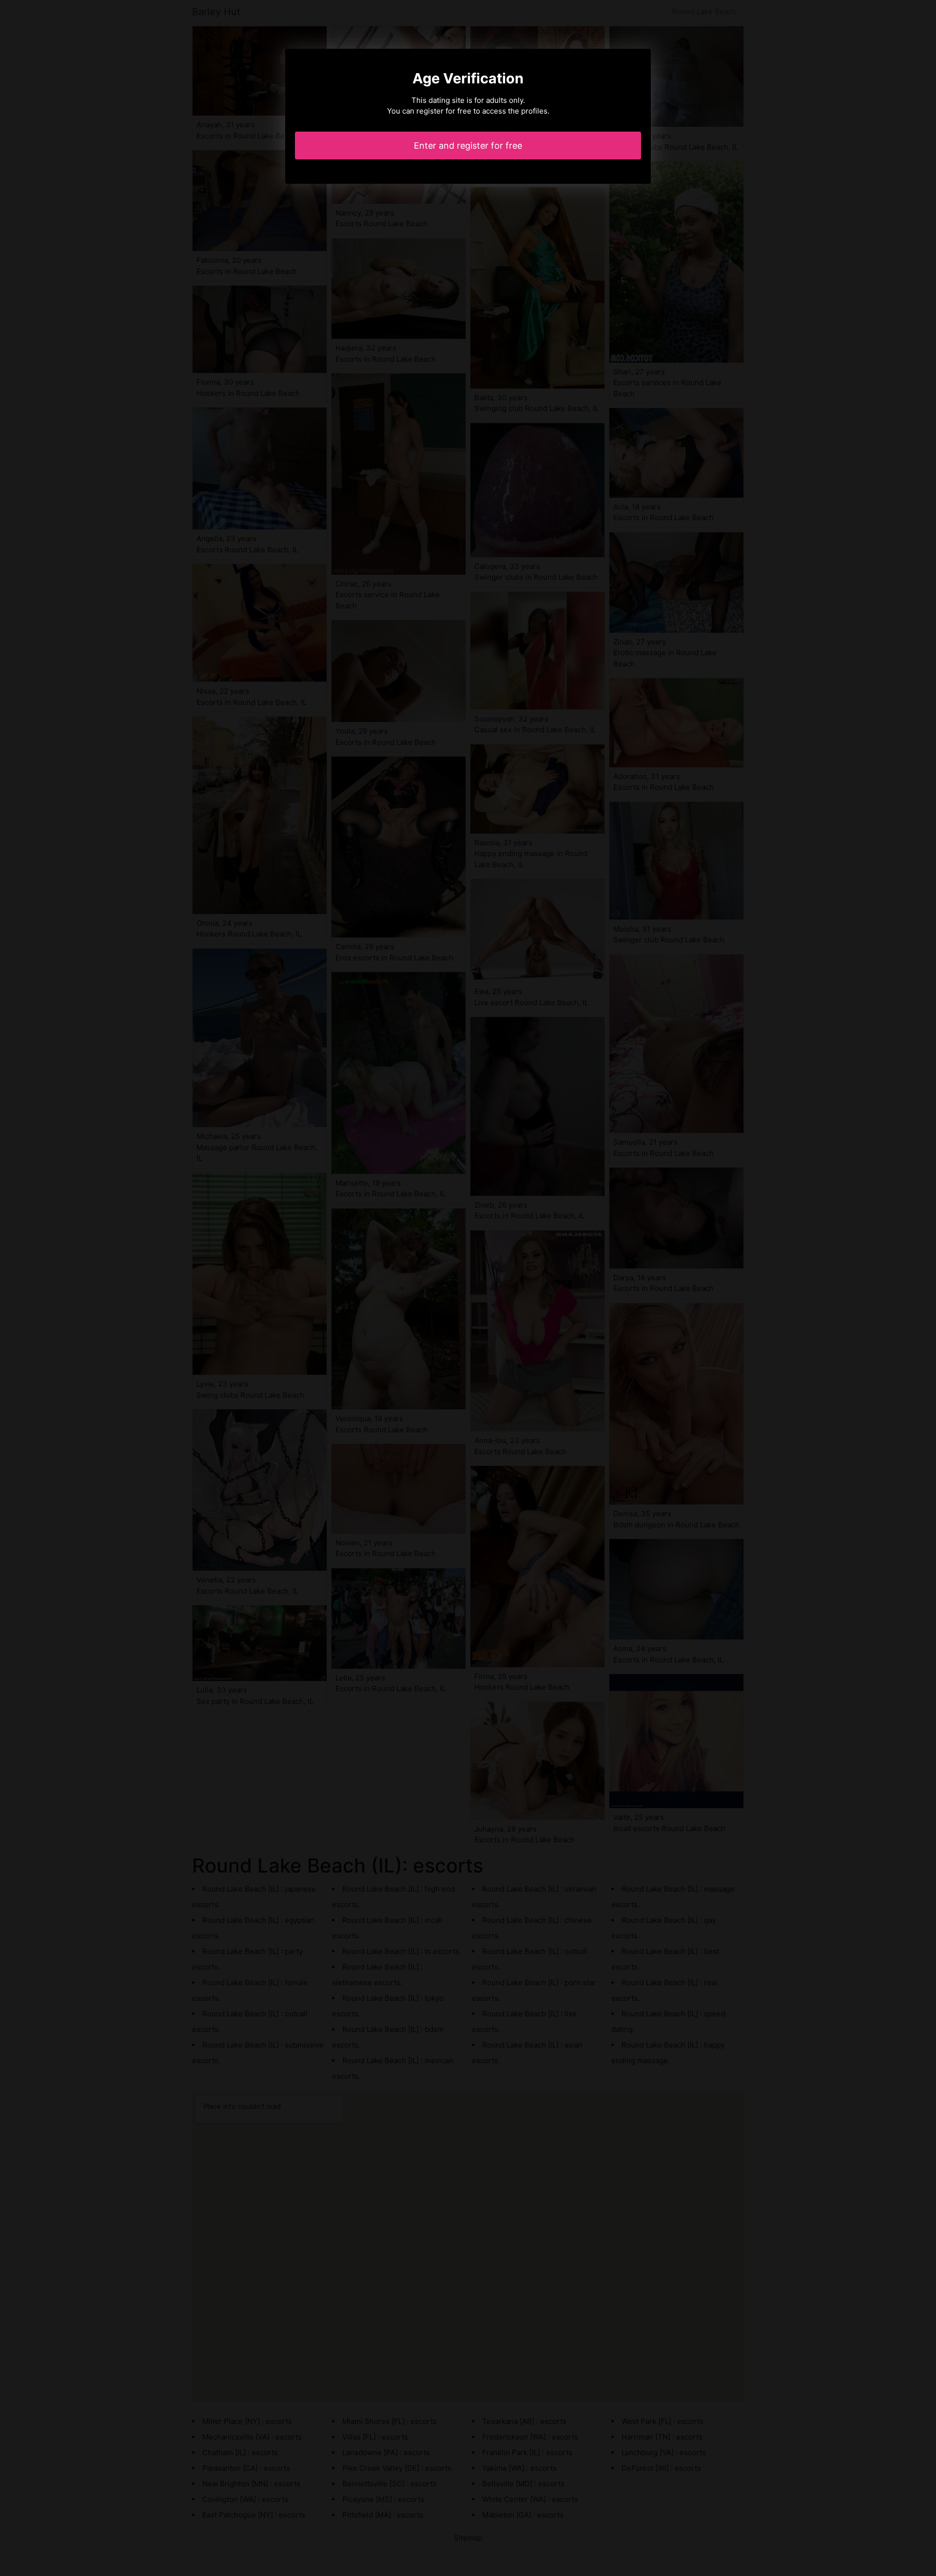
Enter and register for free (468, 146)
